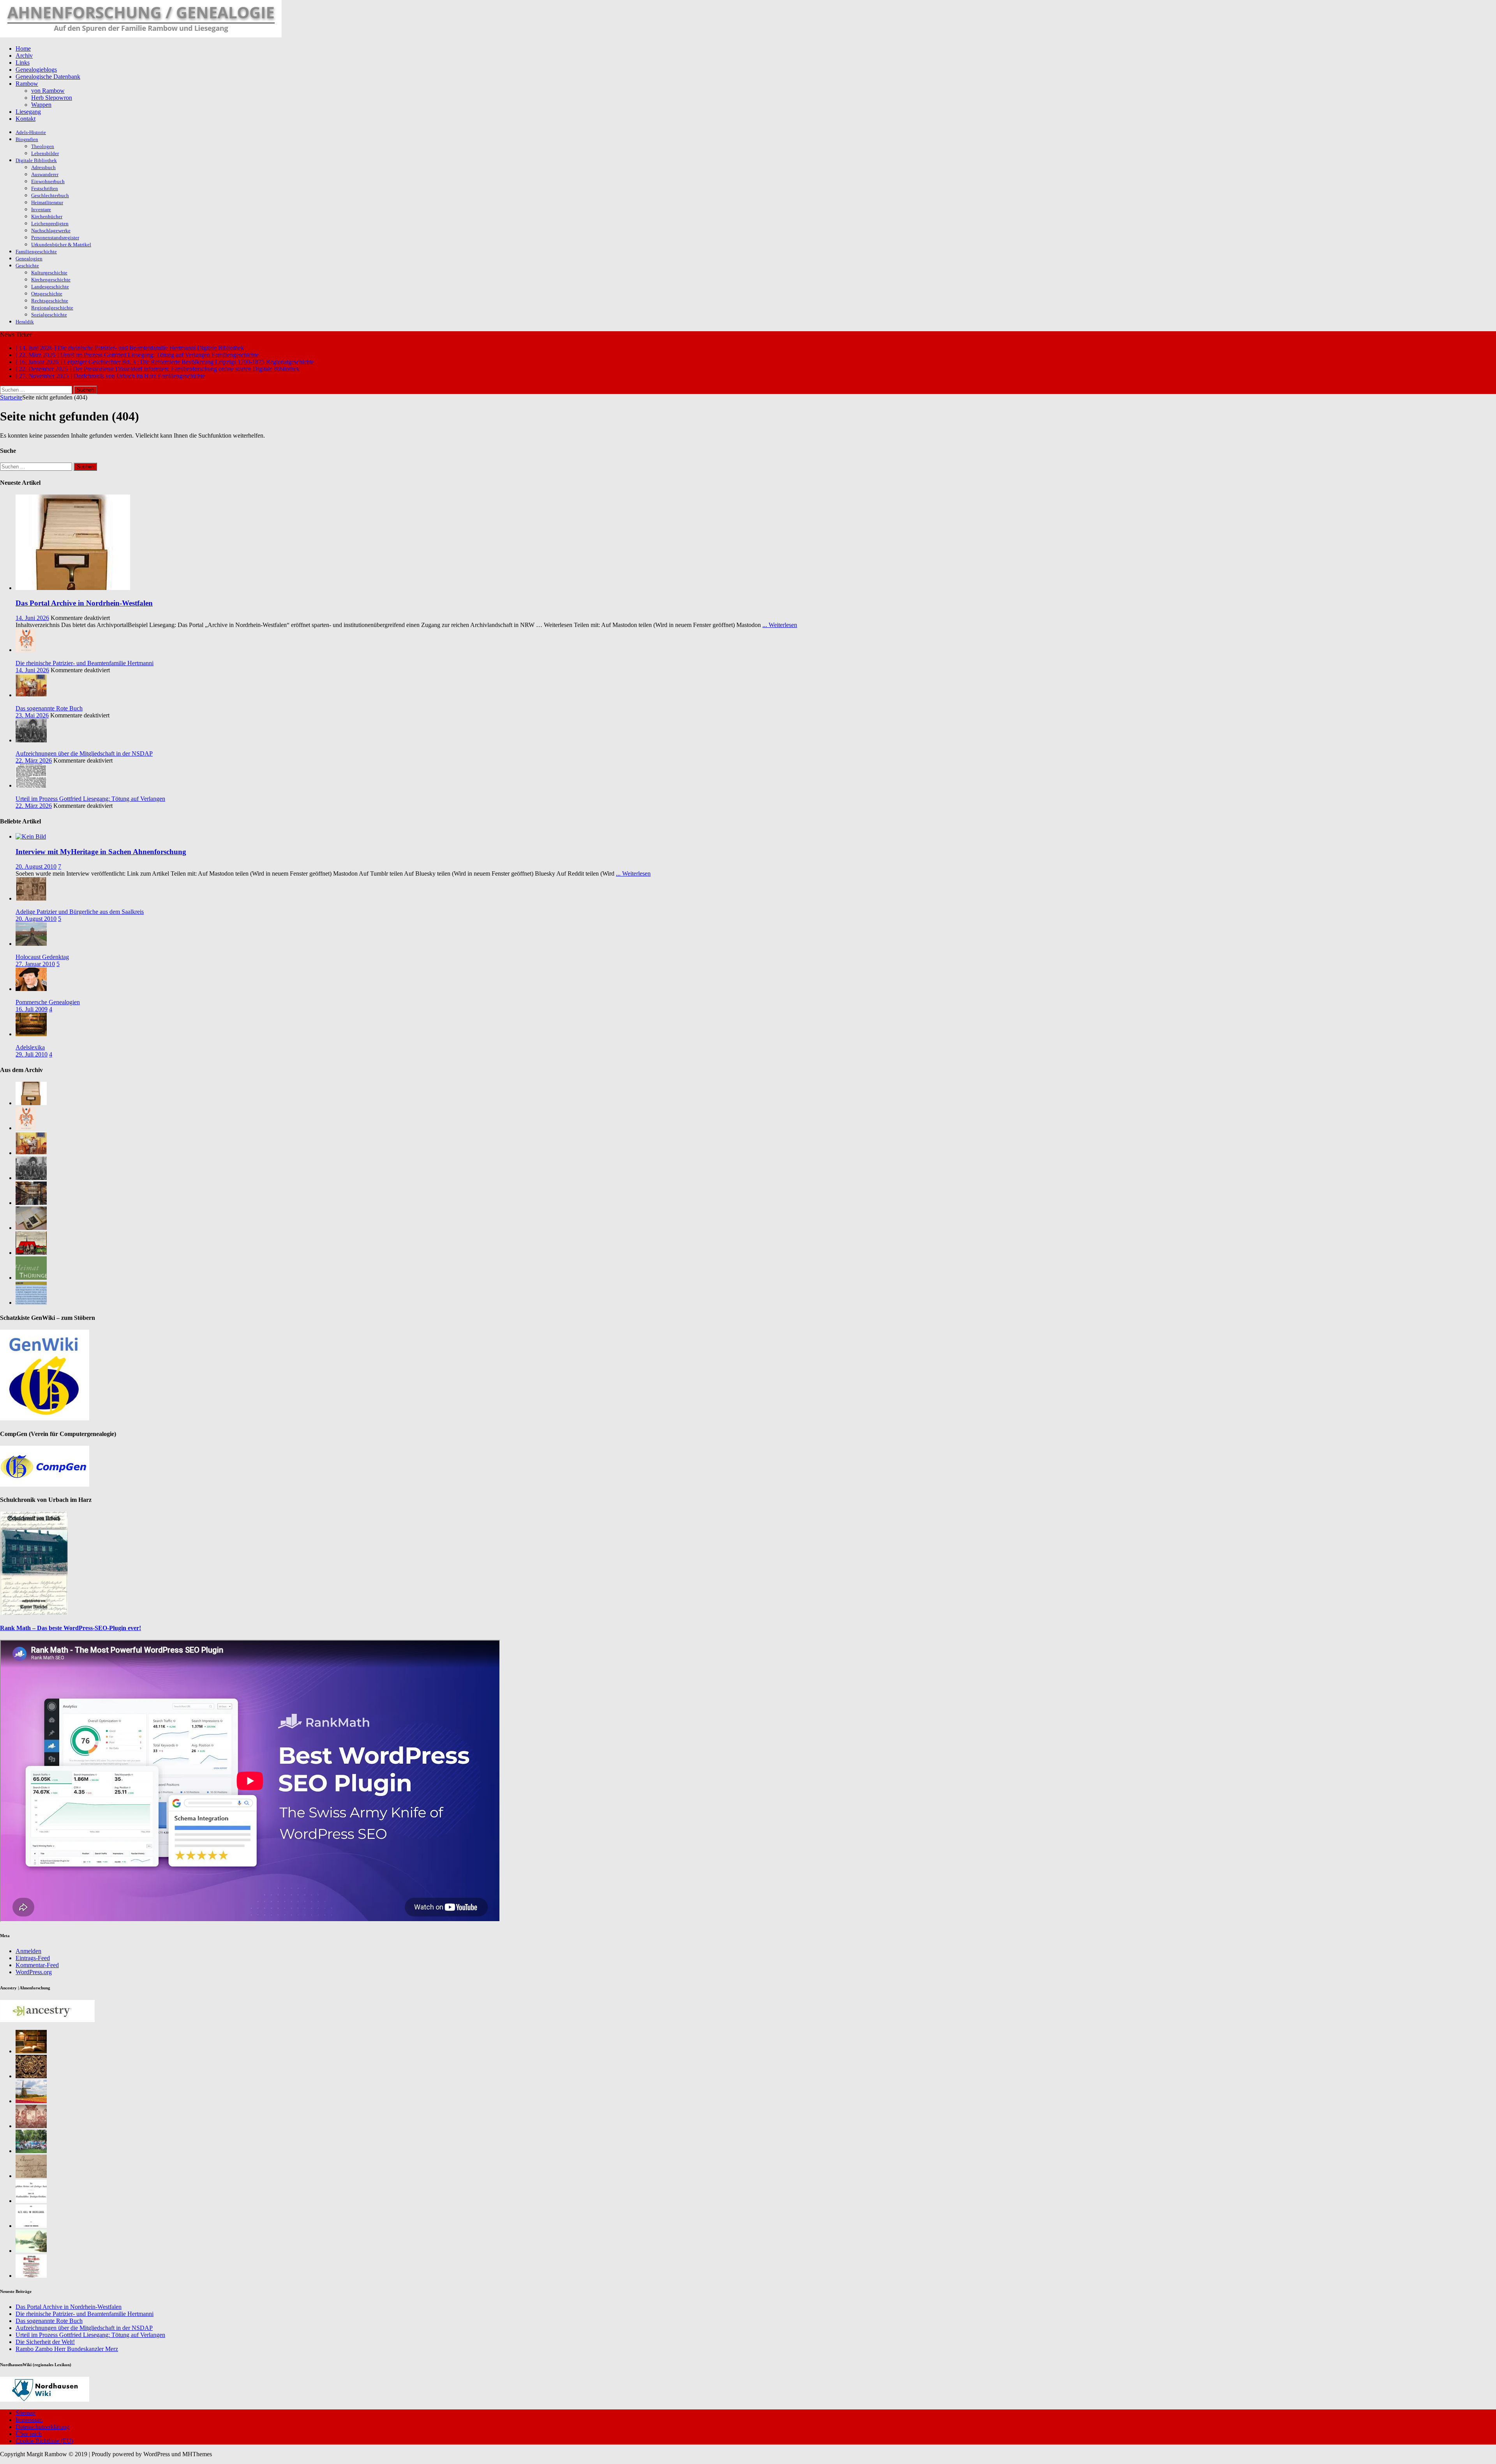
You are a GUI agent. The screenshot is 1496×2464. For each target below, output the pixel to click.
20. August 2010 (36, 866)
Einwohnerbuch (48, 181)
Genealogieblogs (36, 70)
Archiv (24, 56)
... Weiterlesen (780, 625)
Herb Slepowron (52, 98)
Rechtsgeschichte (50, 301)
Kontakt (26, 119)
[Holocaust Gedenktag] (31, 944)
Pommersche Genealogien (48, 1002)
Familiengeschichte (36, 252)
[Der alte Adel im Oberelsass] (31, 2226)
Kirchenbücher (47, 216)
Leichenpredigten (50, 223)
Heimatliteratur (47, 202)
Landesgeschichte (50, 287)
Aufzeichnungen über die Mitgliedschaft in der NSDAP (84, 753)
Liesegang (28, 112)
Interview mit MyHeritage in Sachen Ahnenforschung (101, 852)
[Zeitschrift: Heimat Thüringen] (31, 1278)
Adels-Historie (31, 132)
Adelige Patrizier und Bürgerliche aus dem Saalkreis (80, 912)
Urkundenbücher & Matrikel (61, 245)
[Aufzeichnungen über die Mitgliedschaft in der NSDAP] (31, 740)
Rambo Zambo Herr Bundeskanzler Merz (67, 2349)
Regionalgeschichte (52, 308)
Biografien (27, 139)
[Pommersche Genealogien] (31, 989)
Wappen (41, 105)
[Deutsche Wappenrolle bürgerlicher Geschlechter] (31, 2051)
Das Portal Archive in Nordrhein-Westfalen (84, 603)
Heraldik (25, 322)
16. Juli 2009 (32, 1009)
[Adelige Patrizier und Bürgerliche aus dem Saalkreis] (31, 898)
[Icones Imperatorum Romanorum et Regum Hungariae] (31, 2176)
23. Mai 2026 (32, 715)
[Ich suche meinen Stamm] (31, 2076)
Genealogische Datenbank (48, 77)
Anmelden (28, 1951)
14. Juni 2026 (32, 618)
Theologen (43, 146)
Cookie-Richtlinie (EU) (44, 2441)
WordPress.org (34, 1972)
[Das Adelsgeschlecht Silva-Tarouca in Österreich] (31, 2126)
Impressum (29, 2420)
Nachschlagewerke (51, 231)
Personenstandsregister (55, 238)
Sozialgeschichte (49, 315)
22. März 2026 (34, 760)
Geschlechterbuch (50, 195)
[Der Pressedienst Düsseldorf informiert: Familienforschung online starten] (31, 1228)
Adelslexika (30, 1047)
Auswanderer (45, 174)
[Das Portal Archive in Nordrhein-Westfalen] (73, 588)
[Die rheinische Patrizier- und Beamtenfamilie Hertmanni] (26, 650)
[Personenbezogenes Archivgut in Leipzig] (31, 1203)
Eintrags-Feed (33, 1958)
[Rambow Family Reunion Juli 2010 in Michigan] (31, 2151)
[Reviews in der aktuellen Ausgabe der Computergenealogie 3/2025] (31, 1303)
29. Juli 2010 (32, 1054)
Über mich (29, 2434)
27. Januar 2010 (35, 964)
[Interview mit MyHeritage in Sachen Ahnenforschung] (31, 836)
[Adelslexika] (31, 1034)
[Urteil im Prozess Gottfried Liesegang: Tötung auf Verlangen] (31, 785)
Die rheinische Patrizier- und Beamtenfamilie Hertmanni (85, 663)
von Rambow (48, 91)
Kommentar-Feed (37, 1965)
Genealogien (29, 259)
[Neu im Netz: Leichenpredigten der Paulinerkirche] (31, 1253)
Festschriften (45, 188)
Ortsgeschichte (47, 294)
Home (23, 49)
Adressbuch (43, 167)
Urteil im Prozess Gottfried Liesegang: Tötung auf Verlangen (90, 799)
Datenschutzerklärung (42, 2427)
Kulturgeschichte (49, 273)
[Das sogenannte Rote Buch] (31, 695)
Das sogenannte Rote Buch (49, 708)
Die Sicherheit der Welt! (45, 2342)
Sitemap (26, 2413)
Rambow (27, 84)
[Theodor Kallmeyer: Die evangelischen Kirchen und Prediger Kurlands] (31, 2201)
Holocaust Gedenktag (42, 957)
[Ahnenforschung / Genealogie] (141, 35)
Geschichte (27, 266)
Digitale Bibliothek (36, 160)
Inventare (41, 209)
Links (23, 63)
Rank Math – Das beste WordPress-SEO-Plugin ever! (71, 1628)
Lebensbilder (45, 153)
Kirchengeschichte (51, 280)
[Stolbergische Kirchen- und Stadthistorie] (31, 2276)
